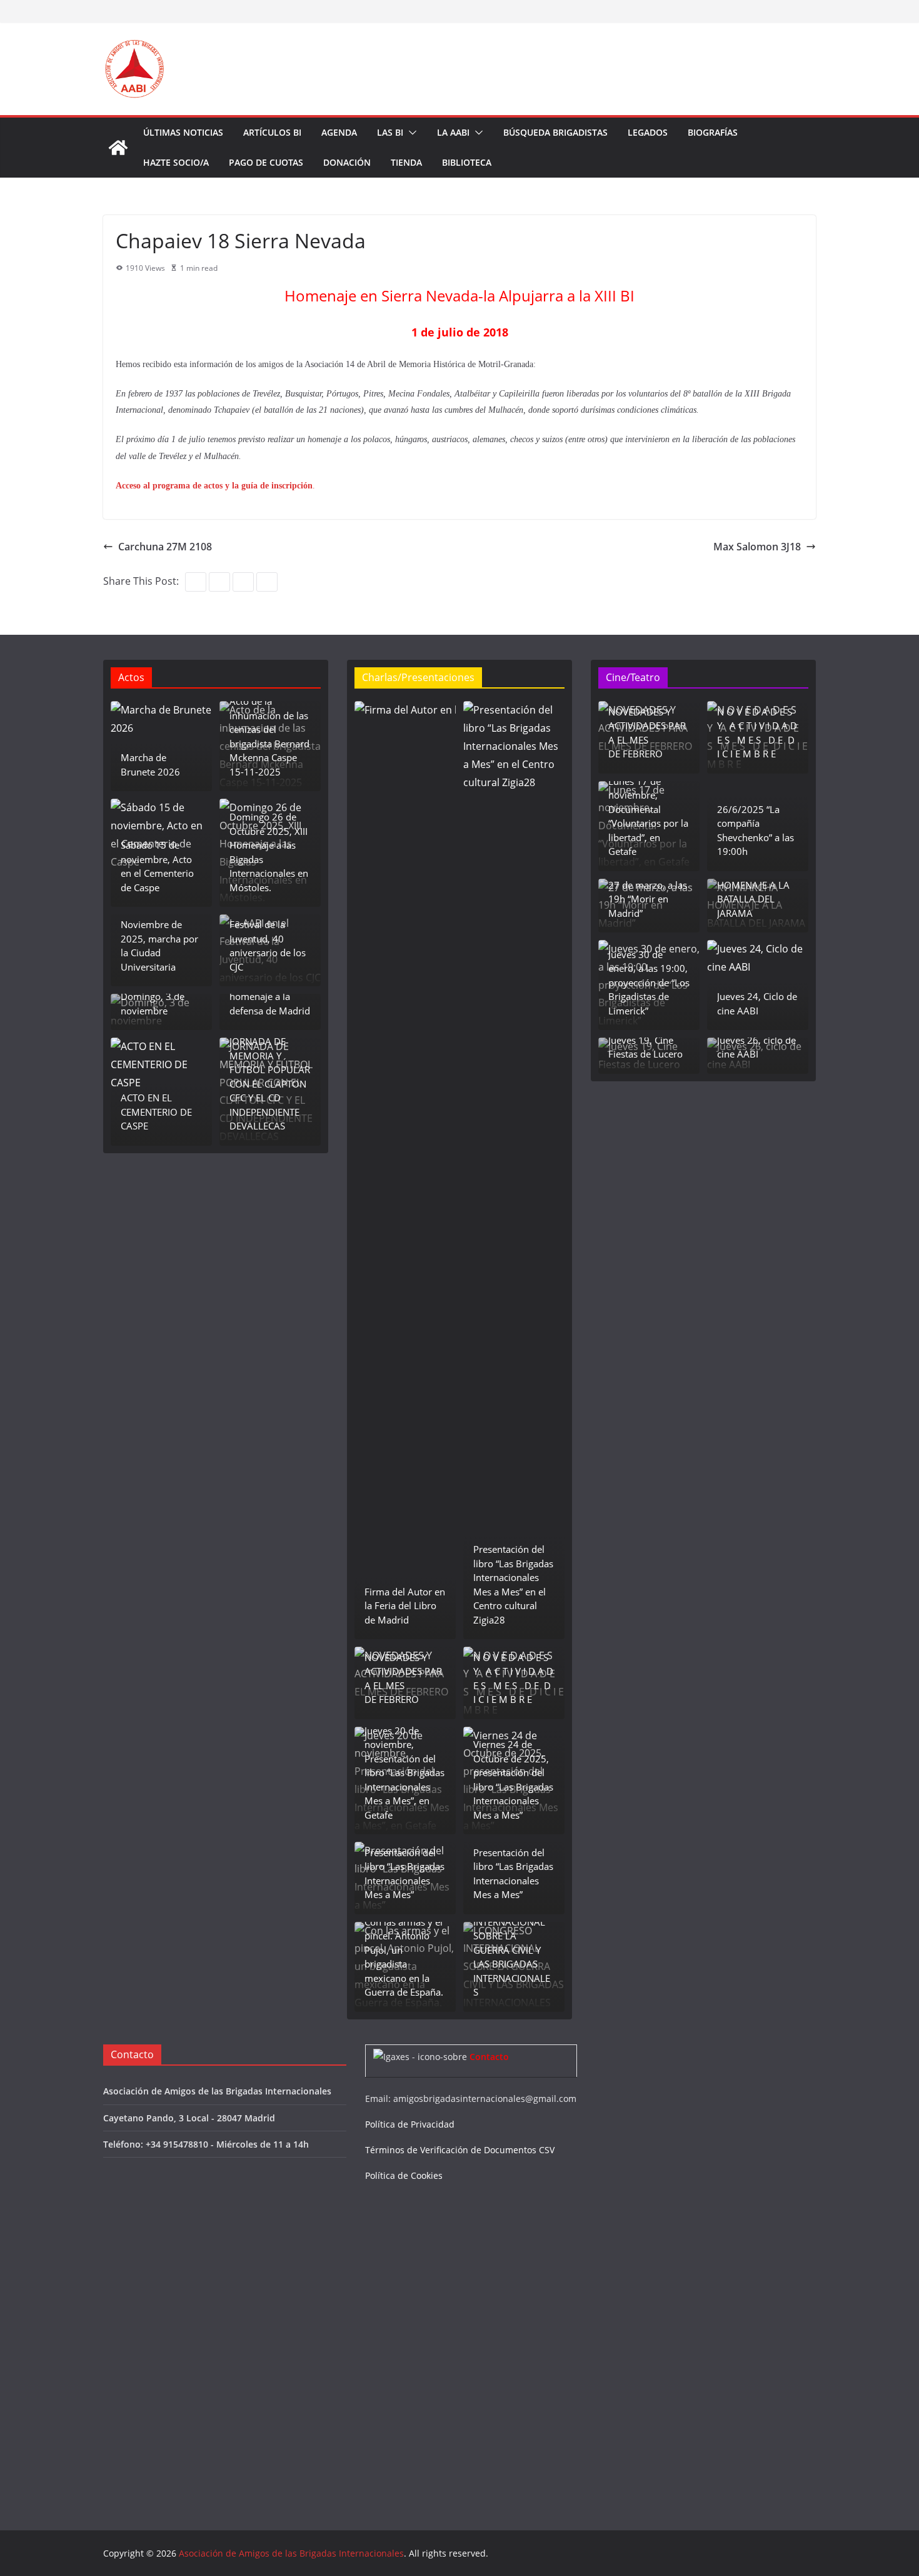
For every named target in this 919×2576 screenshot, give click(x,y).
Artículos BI (272, 132)
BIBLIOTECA (467, 162)
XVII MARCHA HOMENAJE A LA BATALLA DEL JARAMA (753, 892)
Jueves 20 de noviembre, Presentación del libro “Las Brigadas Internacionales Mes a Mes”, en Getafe (404, 1773)
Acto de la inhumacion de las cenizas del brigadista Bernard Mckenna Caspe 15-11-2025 (269, 736)
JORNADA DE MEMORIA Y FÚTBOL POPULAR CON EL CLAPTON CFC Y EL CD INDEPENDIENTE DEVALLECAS (270, 1083)
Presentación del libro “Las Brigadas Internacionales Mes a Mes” (404, 1874)
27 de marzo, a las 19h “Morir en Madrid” (648, 899)
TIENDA (406, 162)
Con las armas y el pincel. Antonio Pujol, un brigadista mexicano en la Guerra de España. (404, 1957)
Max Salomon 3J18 (757, 547)
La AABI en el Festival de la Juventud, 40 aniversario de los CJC (268, 939)
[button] (410, 133)
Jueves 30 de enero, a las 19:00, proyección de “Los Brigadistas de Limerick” (649, 982)
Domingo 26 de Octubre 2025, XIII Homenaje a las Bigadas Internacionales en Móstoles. (269, 852)
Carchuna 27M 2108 (165, 547)
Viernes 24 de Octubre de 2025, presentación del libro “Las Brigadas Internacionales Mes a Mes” (513, 1780)
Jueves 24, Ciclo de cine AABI (757, 1003)
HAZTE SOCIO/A (176, 162)
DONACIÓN (347, 162)
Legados (648, 132)
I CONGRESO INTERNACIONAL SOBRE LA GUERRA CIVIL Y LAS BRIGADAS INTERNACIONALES (512, 1950)
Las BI (390, 132)
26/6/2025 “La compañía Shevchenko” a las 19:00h (756, 831)
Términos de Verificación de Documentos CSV (460, 2150)
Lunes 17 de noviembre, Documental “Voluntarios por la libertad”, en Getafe (648, 816)
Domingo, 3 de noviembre (153, 1003)
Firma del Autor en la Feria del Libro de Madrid (405, 1606)
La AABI (453, 132)
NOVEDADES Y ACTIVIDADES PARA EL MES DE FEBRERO (403, 1679)
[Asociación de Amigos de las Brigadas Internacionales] (118, 148)
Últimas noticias (183, 132)
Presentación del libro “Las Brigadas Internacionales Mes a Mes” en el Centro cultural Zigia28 (513, 1584)
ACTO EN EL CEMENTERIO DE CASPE (156, 1112)
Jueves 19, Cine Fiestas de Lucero (645, 1047)
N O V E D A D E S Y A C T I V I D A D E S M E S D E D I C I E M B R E (513, 1679)
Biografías (713, 132)
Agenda (339, 132)
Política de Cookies (404, 2175)
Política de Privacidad (410, 2124)
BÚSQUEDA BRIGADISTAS (555, 132)
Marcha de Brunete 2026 (150, 765)
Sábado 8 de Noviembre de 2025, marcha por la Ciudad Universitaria (159, 939)
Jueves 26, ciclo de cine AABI (756, 1047)
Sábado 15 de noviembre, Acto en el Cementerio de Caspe (157, 866)
